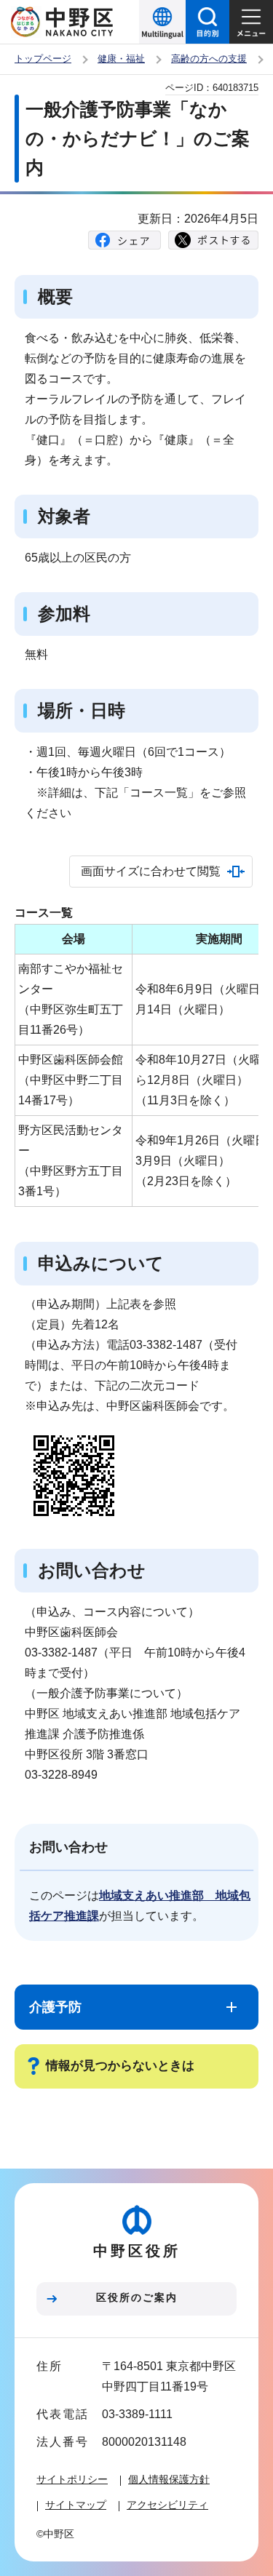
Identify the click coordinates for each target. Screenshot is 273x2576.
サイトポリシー (72, 2479)
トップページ (43, 59)
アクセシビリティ (167, 2505)
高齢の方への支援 (209, 59)
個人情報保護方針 (169, 2479)
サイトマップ (76, 2505)
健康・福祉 (121, 59)
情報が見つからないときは (120, 2066)
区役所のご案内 (137, 2297)
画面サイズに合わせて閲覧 (151, 871)
